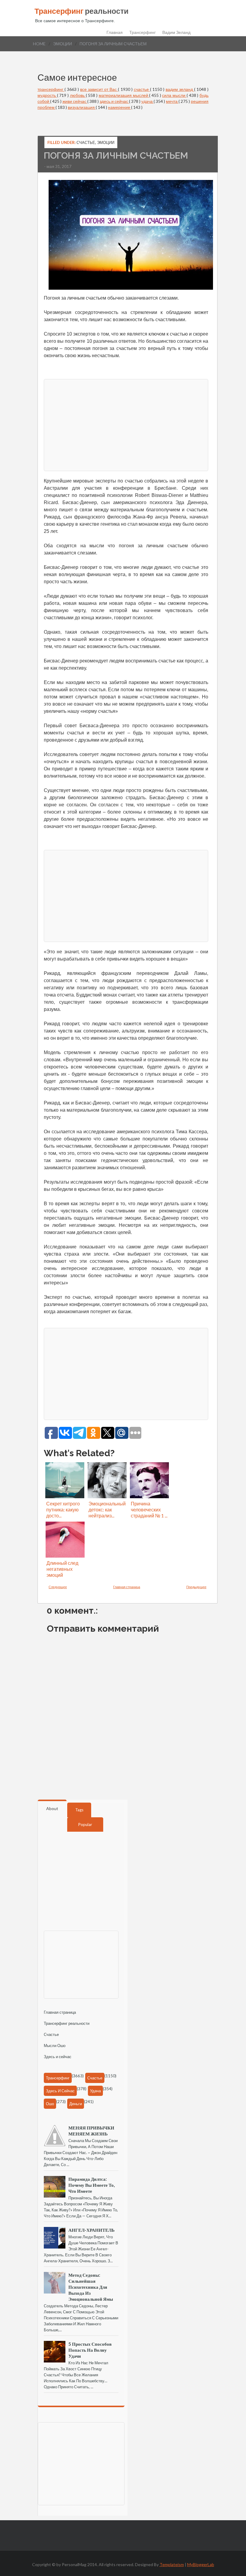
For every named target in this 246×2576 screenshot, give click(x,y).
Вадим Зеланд (176, 32)
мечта (172, 101)
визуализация (82, 107)
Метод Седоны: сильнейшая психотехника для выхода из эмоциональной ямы (91, 2287)
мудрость (47, 95)
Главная (115, 32)
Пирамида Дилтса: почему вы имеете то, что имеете (91, 2185)
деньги (76, 2104)
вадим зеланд (180, 89)
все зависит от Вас (99, 89)
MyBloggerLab (201, 2564)
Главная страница (127, 1587)
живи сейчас (75, 101)
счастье (142, 89)
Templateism (172, 2564)
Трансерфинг (142, 32)
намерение (120, 107)
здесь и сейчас (114, 101)
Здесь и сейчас (58, 2057)
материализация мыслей (124, 95)
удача (147, 101)
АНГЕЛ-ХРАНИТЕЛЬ (91, 2230)
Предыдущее (196, 1587)
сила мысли (174, 95)
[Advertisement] (126, 424)
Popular (85, 1824)
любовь (78, 95)
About (52, 1808)
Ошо (50, 2104)
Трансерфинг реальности (67, 2023)
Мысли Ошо (55, 2046)
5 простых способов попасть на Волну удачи (90, 2350)
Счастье (51, 2034)
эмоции (63, 44)
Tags (79, 1810)
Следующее (58, 1587)
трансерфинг (51, 89)
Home (39, 44)
